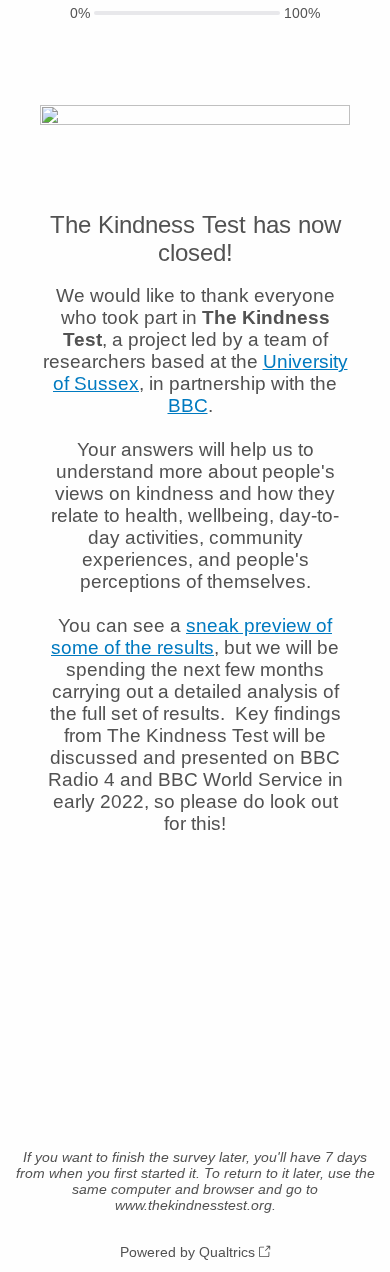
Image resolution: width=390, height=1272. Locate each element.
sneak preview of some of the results (191, 636)
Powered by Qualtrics (187, 1252)
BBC (188, 405)
